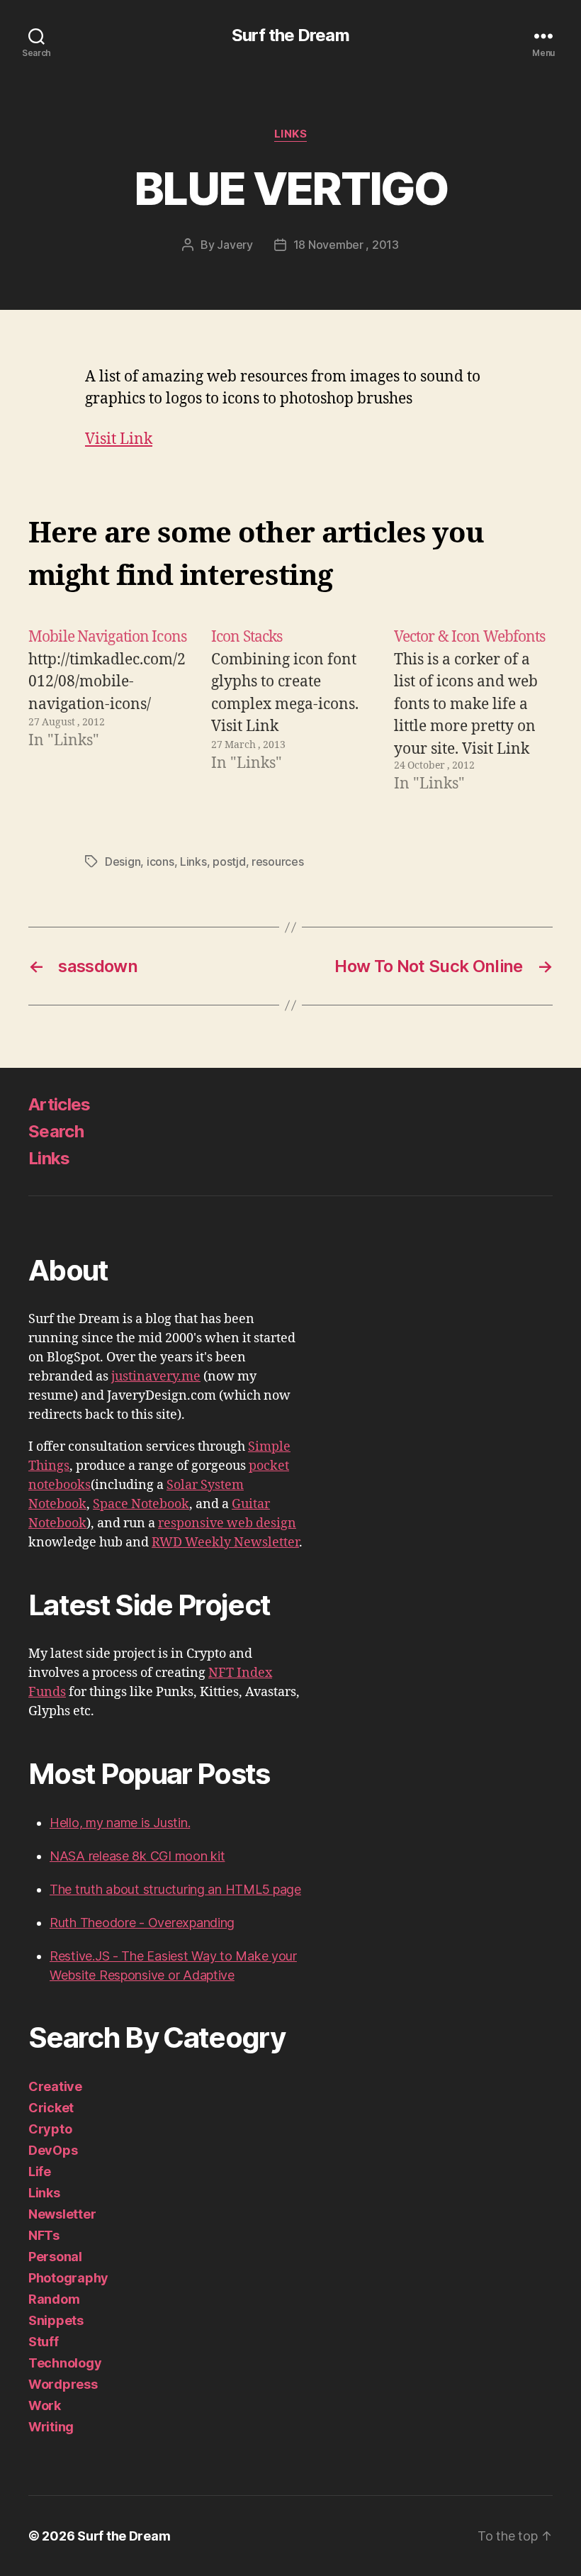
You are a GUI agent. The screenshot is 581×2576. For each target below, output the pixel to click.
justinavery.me (156, 1377)
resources (278, 862)
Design (123, 862)
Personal (55, 2257)
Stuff (44, 2342)
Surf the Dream (290, 35)
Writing (51, 2427)
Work (45, 2405)
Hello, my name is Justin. (120, 1823)
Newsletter (62, 2214)
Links (291, 134)
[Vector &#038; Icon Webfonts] (473, 710)
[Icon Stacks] (290, 710)
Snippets (56, 2320)
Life (40, 2171)
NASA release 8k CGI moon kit (137, 1856)
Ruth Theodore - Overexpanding (142, 1923)
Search (56, 1131)
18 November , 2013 (346, 245)
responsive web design (227, 1523)
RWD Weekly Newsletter (225, 1543)
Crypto (50, 2129)
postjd (229, 862)
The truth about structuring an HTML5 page (175, 1889)
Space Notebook (141, 1504)
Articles (60, 1104)
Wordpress (63, 2384)
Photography (68, 2278)
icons (160, 862)
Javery (235, 245)
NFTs (44, 2235)
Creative (55, 2086)
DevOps (53, 2150)
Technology (65, 2363)
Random (54, 2299)
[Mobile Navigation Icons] (108, 710)
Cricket (51, 2108)
